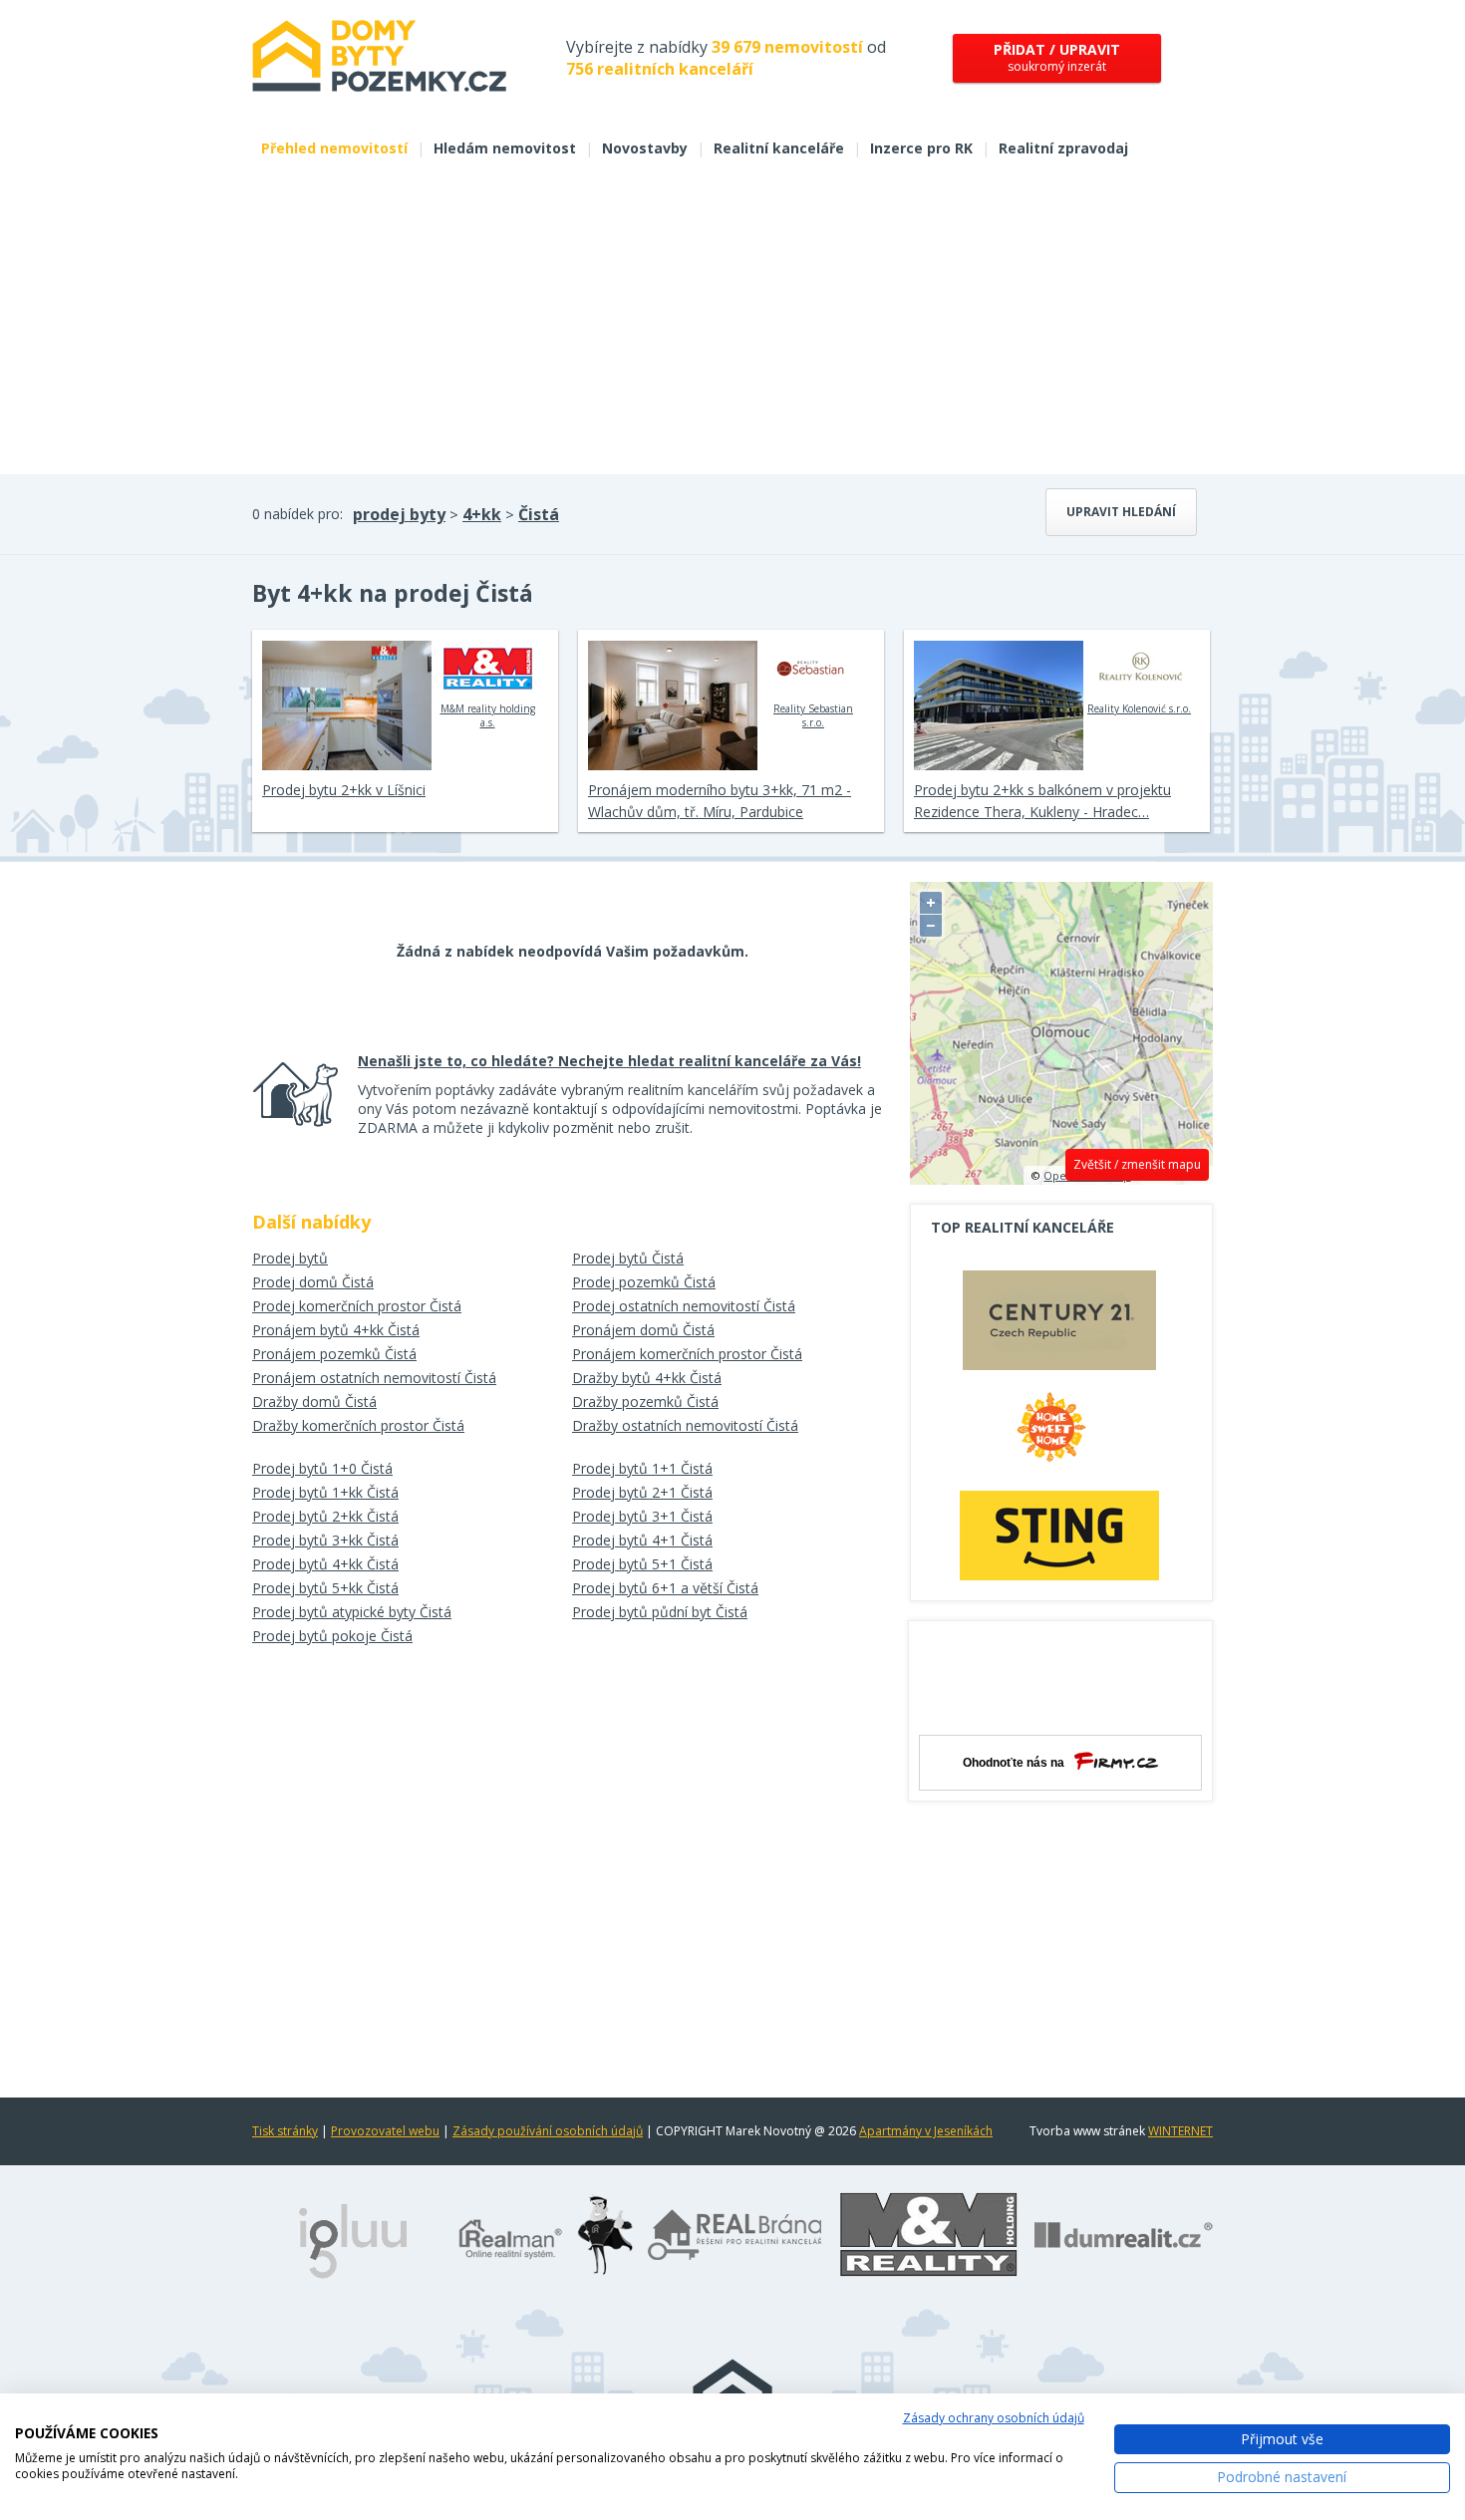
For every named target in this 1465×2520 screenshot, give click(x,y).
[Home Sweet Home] (1059, 1435)
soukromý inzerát (1057, 57)
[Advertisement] (732, 325)
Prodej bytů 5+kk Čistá (325, 1588)
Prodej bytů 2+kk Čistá (325, 1516)
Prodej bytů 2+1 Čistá (642, 1492)
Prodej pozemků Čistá (644, 1282)
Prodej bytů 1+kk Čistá (325, 1492)
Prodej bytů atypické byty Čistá (352, 1612)
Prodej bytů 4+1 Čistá (642, 1540)
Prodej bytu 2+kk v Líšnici (344, 790)
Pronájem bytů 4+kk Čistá (336, 1330)
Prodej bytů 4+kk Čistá (325, 1564)
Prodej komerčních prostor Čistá (357, 1306)
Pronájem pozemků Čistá (334, 1354)
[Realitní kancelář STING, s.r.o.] (1059, 1535)
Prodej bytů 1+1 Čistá (642, 1468)
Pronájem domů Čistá (643, 1330)
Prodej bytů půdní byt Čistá (660, 1612)
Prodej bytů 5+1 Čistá (642, 1564)
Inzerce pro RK (921, 148)
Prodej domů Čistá (313, 1282)
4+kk (482, 514)
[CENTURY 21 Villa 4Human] (1059, 1325)
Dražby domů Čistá (314, 1401)
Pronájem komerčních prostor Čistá (687, 1354)
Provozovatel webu (385, 2131)
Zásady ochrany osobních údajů (994, 2418)
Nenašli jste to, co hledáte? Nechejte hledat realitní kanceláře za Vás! (609, 1061)
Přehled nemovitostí (334, 148)
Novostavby (645, 148)
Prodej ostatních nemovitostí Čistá (684, 1306)
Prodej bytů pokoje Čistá (332, 1636)
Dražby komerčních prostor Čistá (358, 1425)
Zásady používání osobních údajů (548, 2131)
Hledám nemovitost (505, 148)
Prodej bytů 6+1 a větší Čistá (665, 1588)
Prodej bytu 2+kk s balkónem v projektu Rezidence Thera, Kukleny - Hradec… (1042, 801)
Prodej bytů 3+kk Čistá (325, 1540)
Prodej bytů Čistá (628, 1258)
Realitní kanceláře (779, 148)
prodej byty (399, 514)
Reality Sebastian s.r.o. (813, 715)
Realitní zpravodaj (1063, 148)
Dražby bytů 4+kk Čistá (647, 1378)
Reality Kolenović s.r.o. (1139, 708)
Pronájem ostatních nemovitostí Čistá (374, 1378)
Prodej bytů (290, 1258)
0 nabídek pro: (297, 514)
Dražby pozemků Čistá (645, 1401)
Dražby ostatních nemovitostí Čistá (685, 1425)
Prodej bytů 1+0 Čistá (322, 1468)
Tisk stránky (285, 2131)
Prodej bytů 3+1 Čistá (642, 1516)
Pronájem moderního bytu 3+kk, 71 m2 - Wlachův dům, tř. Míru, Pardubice (720, 801)
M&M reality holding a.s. (488, 715)
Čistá (539, 514)
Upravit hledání (1121, 512)
